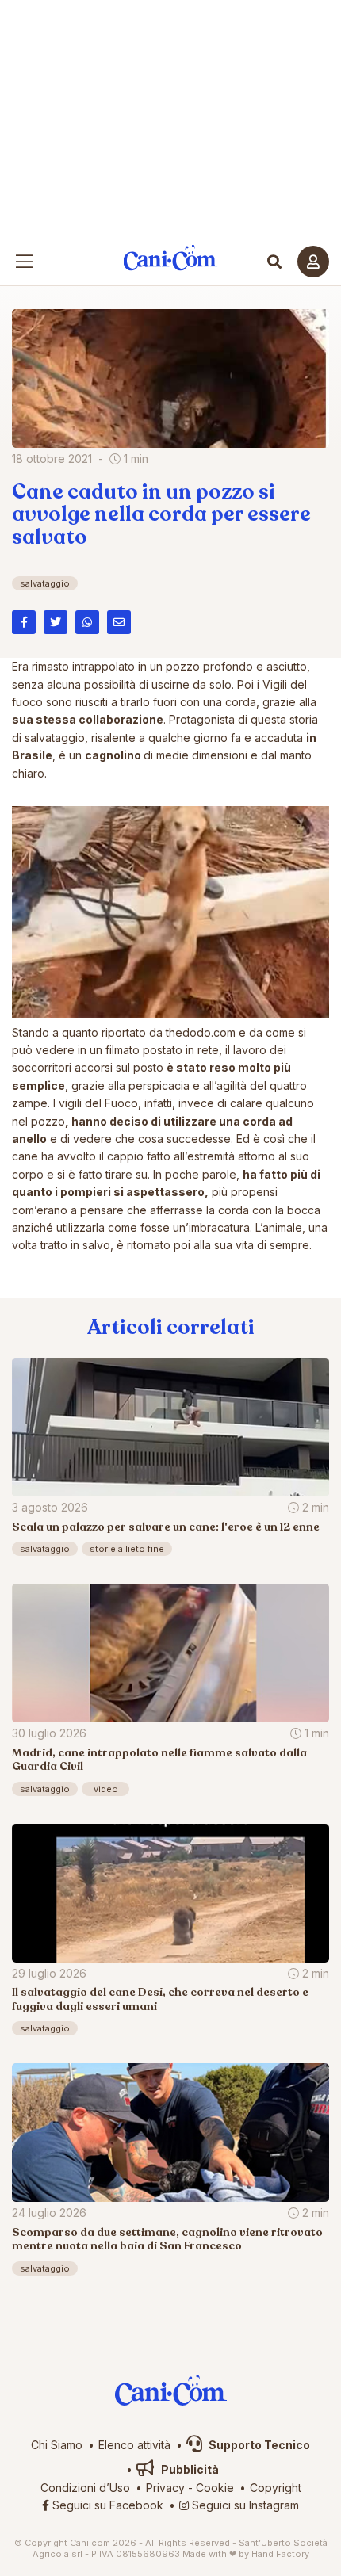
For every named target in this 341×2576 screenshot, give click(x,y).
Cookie (215, 2488)
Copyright (276, 2488)
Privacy (165, 2488)
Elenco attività (134, 2445)
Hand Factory (280, 2554)
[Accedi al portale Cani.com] (313, 262)
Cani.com (171, 258)
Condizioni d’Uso (85, 2488)
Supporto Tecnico (258, 2445)
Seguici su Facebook (106, 2505)
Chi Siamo (57, 2445)
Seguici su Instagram (244, 2505)
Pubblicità (189, 2469)
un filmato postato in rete (154, 1050)
